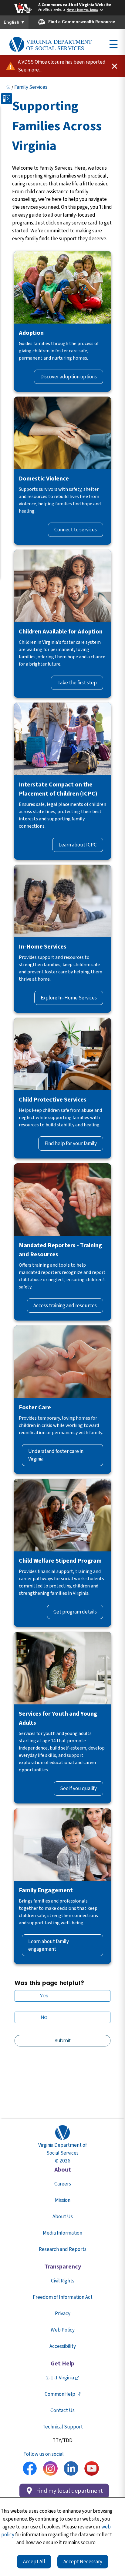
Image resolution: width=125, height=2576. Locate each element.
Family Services (31, 87)
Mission (63, 2200)
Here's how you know (83, 10)
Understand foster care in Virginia (56, 1455)
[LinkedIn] (71, 2469)
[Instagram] (50, 2469)
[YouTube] (92, 2469)
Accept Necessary (83, 2562)
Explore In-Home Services (69, 998)
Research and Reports (63, 2249)
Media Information (62, 2233)
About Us (63, 2217)
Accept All (34, 2562)
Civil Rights (63, 2281)
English (14, 22)
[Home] (8, 87)
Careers (63, 2184)
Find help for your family (71, 1143)
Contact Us (62, 2410)
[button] (7, 99)
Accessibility (63, 2346)
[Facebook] (30, 2469)
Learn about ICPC (78, 845)
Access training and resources (65, 1306)
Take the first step (77, 683)
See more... (30, 70)
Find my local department (69, 2491)
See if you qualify (78, 1788)
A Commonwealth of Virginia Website (75, 5)
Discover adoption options (69, 377)
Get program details (75, 1612)
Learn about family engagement (49, 1945)
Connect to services (76, 530)
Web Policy (63, 2330)
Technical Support (63, 2427)
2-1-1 (60, 2378)
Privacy (63, 2313)
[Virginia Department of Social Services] (50, 45)
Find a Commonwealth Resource (82, 22)
